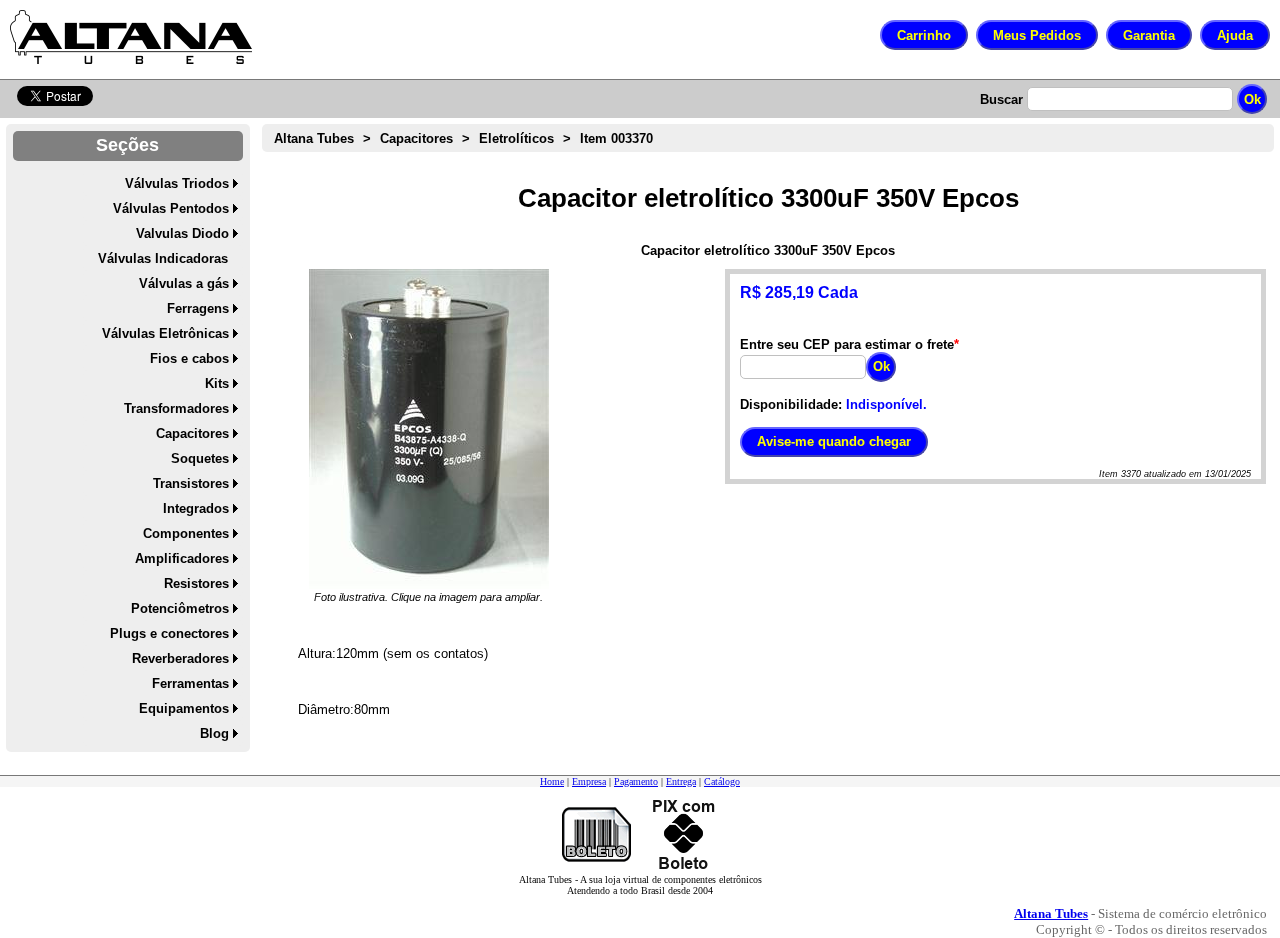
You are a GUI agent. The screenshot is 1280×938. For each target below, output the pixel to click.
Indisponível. (886, 404)
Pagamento (636, 781)
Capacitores (192, 433)
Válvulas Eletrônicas (165, 333)
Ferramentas (190, 683)
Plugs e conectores (169, 633)
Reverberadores (180, 658)
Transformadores (176, 408)
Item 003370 (616, 138)
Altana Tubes (314, 138)
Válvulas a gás (184, 283)
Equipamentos (184, 708)
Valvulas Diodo (182, 233)
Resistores (196, 583)
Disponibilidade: (791, 404)
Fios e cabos (189, 358)
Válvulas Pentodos (171, 208)
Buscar (1001, 99)
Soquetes (200, 458)
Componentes (186, 533)
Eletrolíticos (516, 138)
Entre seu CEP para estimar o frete (847, 344)
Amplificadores (182, 558)
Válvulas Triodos (177, 183)
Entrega (681, 781)
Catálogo (722, 781)
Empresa (589, 781)
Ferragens (198, 308)
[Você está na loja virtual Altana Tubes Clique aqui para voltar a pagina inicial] (131, 37)
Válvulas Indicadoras (163, 258)
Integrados (196, 508)
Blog (214, 733)
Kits (217, 383)
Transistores (191, 483)
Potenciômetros (180, 608)
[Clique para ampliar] (429, 429)
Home (552, 781)
